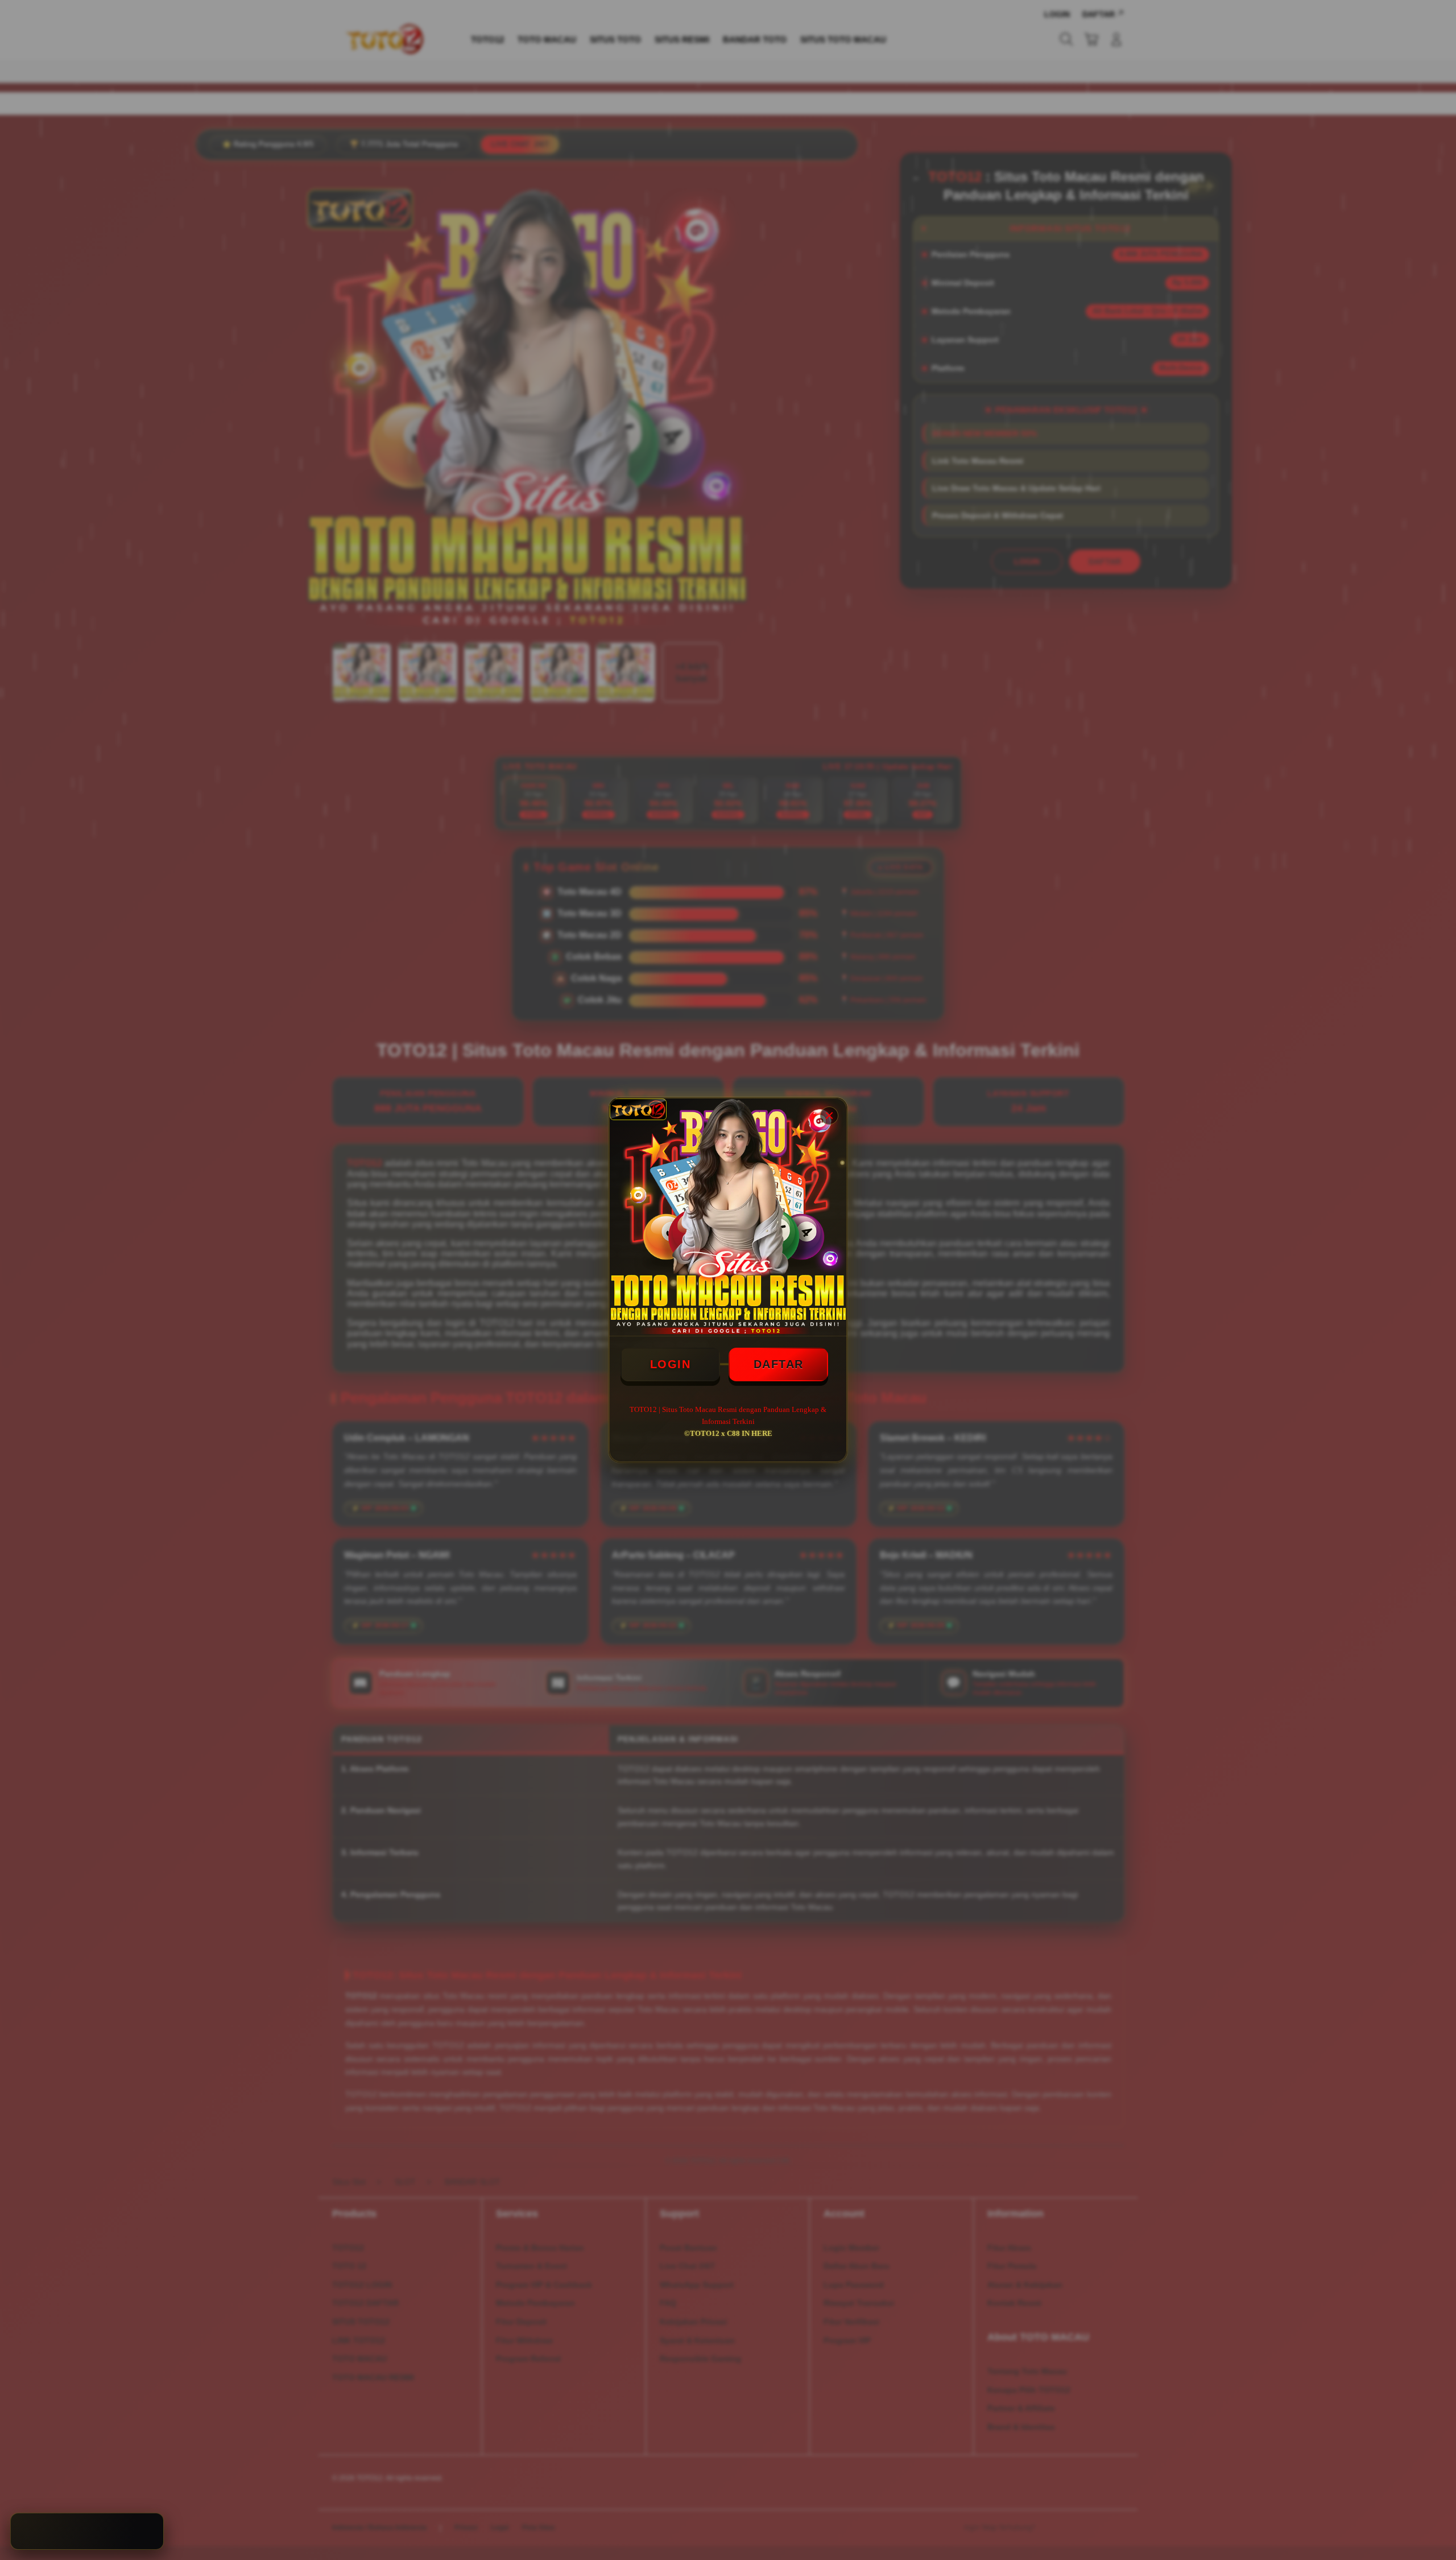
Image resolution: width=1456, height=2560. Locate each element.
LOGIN (671, 1364)
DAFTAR (779, 1364)
